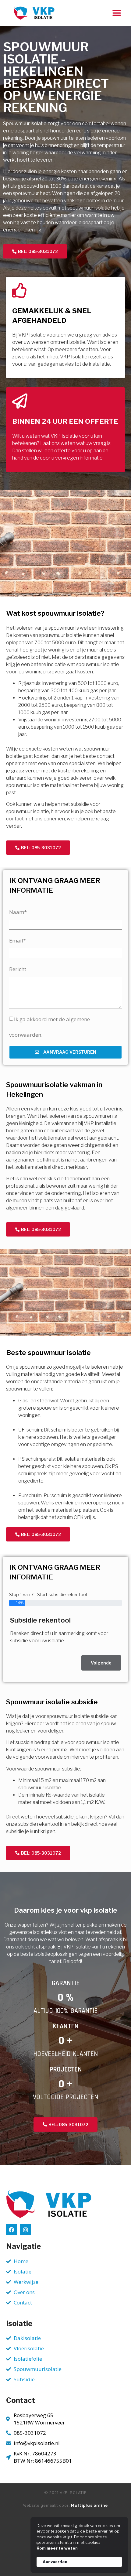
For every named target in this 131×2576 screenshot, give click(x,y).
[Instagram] (26, 2230)
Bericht (18, 969)
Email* (18, 941)
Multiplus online (89, 2505)
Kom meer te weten (57, 2548)
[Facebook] (12, 2230)
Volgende (101, 1663)
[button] (117, 13)
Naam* (18, 912)
